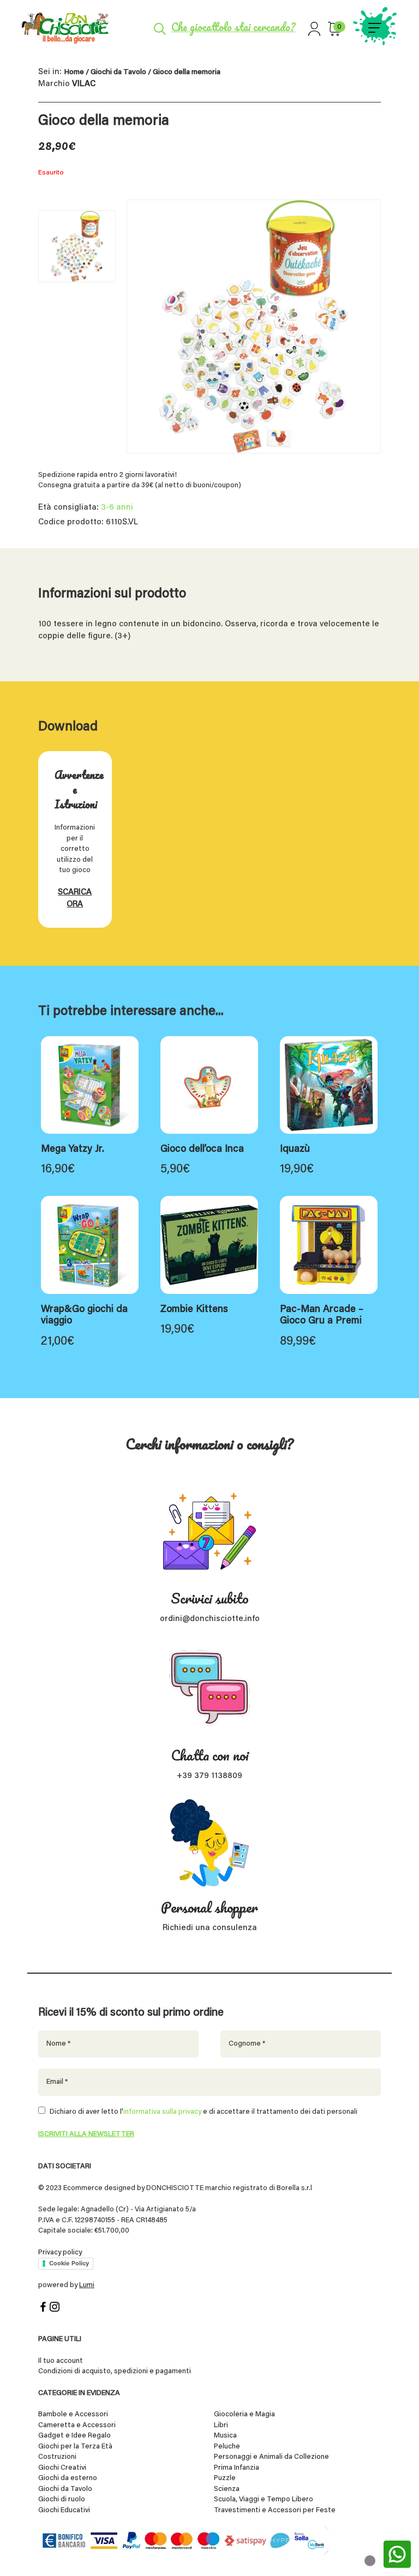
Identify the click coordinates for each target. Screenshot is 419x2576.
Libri (221, 2425)
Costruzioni (57, 2457)
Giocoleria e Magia (244, 2414)
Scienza (227, 2489)
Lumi (87, 2285)
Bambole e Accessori (73, 2414)
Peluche (227, 2447)
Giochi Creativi (62, 2468)
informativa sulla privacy (162, 2112)
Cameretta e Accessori (77, 2425)
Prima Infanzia (237, 2468)
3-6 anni (117, 508)
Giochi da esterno (68, 2478)
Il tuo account (61, 2361)
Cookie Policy (69, 2263)
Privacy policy (60, 2253)
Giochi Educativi (64, 2510)
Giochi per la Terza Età (75, 2447)
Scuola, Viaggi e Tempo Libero (264, 2499)
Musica (225, 2436)
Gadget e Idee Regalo (74, 2436)
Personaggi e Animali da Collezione (271, 2457)
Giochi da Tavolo (118, 72)
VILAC (84, 84)
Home (74, 72)
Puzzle (225, 2478)
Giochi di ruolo (62, 2499)
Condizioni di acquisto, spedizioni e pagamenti (115, 2371)
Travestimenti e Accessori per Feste (275, 2510)
